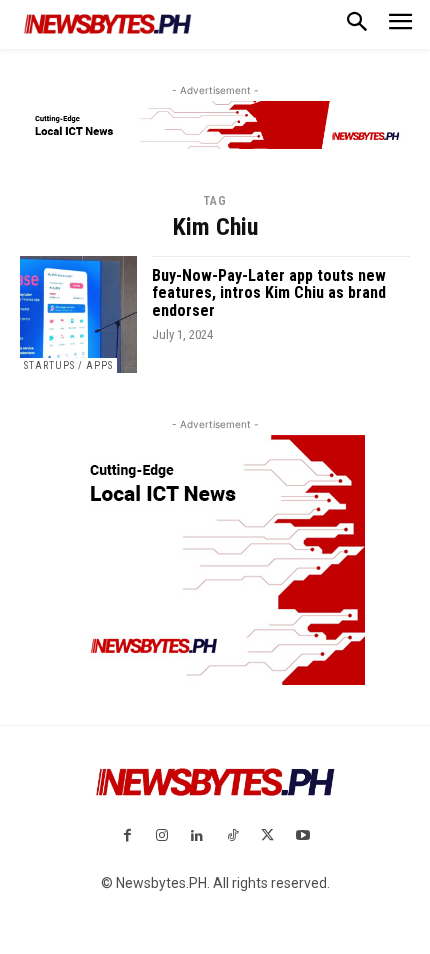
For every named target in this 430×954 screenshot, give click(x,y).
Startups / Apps (68, 365)
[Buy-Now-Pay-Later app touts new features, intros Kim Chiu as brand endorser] (78, 314)
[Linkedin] (197, 836)
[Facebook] (126, 836)
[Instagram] (162, 836)
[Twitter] (267, 836)
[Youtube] (302, 836)
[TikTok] (232, 836)
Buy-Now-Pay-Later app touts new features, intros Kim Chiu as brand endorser (269, 293)
